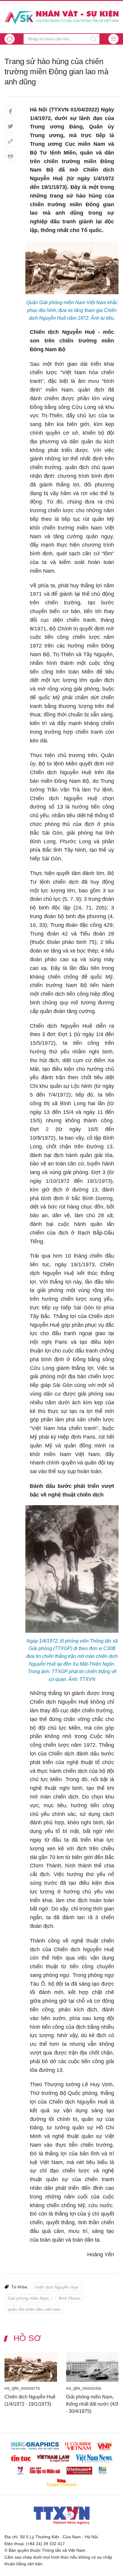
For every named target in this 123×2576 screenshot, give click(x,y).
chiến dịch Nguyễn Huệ (56, 2287)
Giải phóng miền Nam (28, 2298)
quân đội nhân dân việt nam (34, 2309)
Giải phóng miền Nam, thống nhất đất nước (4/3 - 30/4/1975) (92, 2404)
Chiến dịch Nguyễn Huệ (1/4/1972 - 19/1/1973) (30, 2400)
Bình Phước (70, 2298)
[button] (113, 39)
